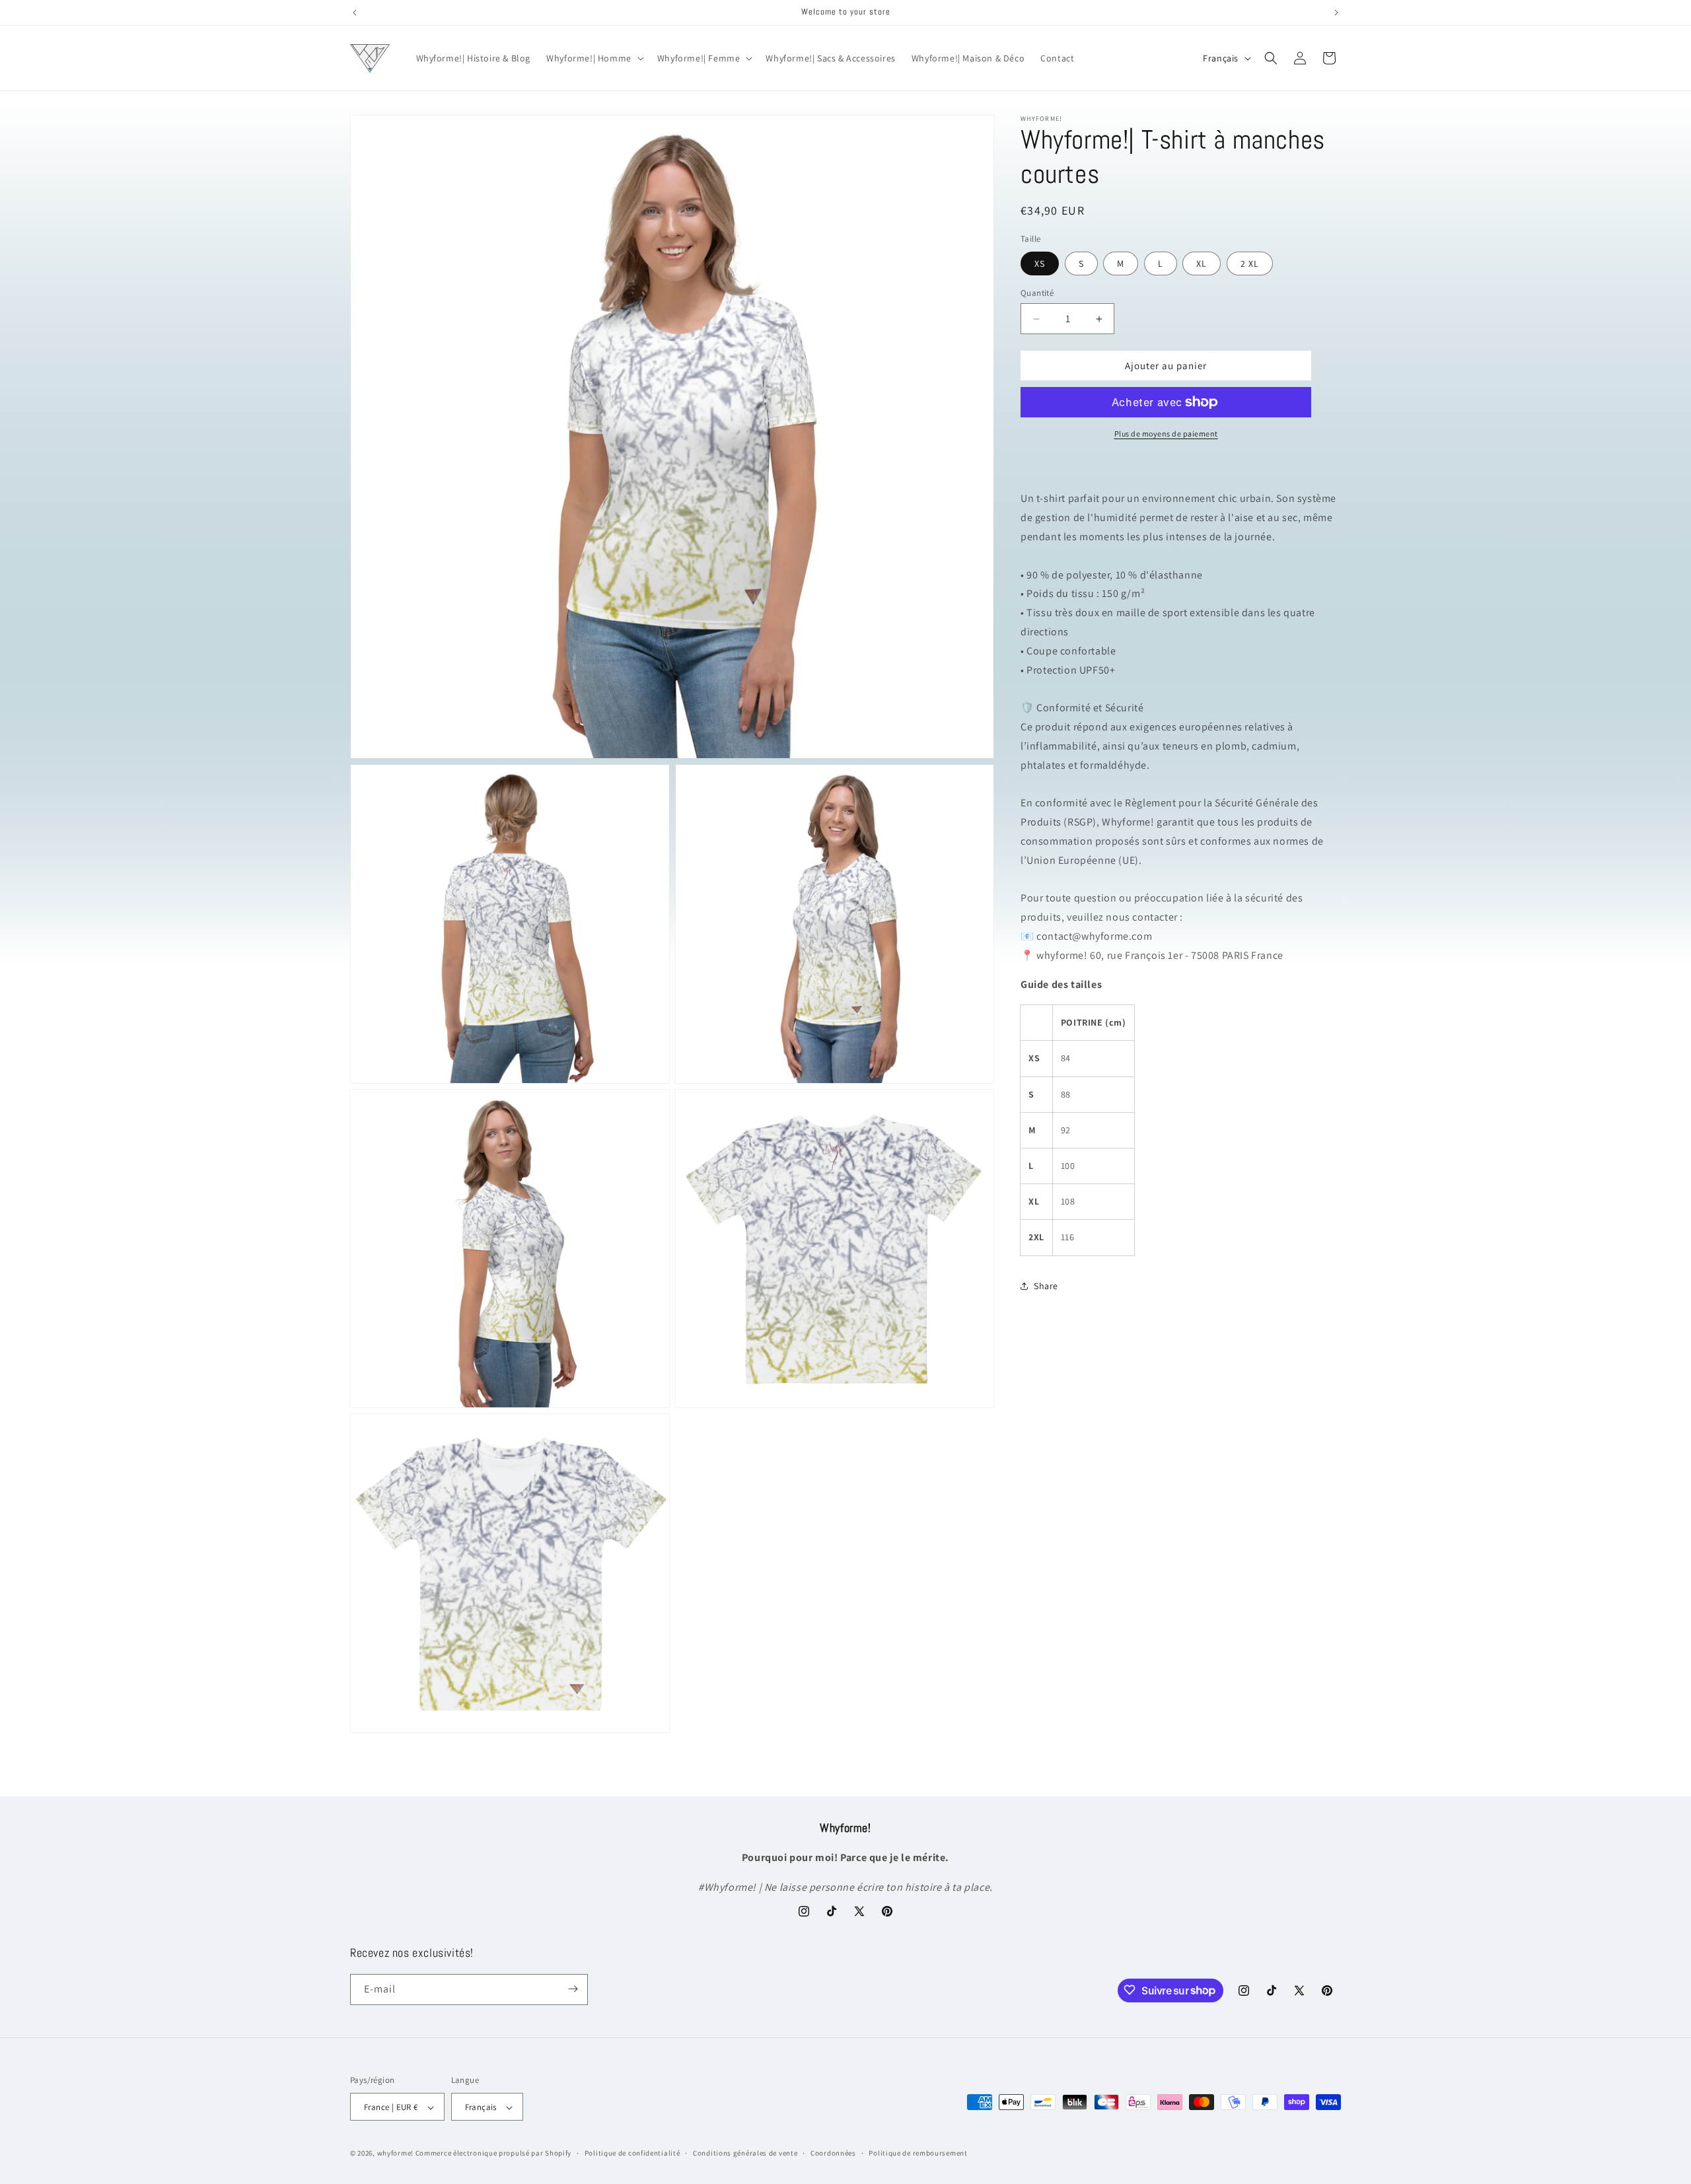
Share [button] (1046, 1285)
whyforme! (395, 2154)
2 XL (1250, 264)
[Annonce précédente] (355, 13)
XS (1040, 264)
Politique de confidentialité (632, 2153)
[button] (594, 58)
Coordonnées (833, 2153)
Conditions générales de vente (745, 2153)
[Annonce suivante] (1336, 13)
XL (1202, 264)
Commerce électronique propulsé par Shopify (493, 2154)
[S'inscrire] (573, 1989)
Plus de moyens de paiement (1166, 434)
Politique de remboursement (918, 2153)
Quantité (1037, 293)
